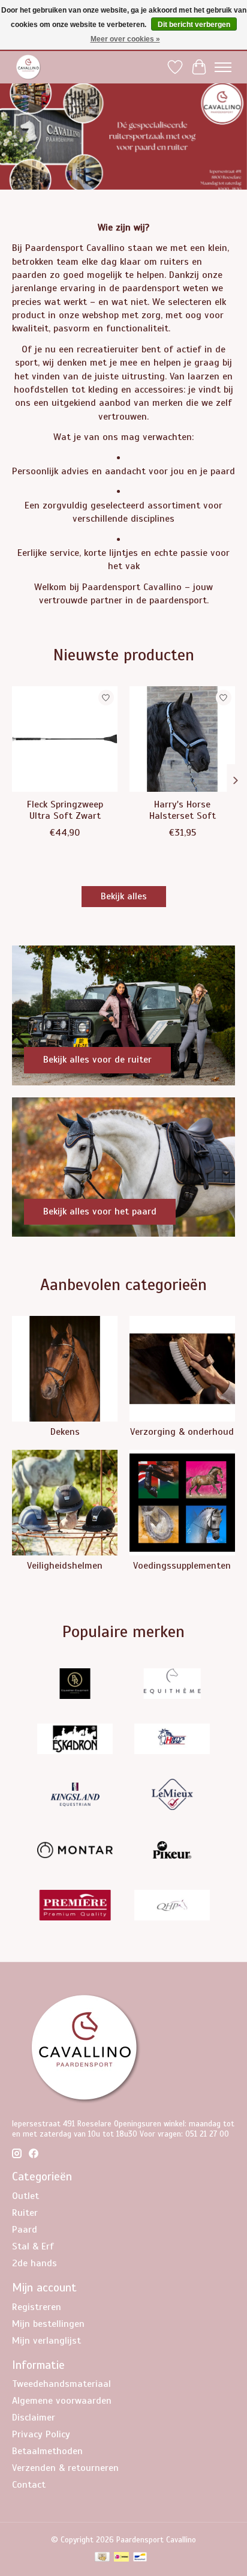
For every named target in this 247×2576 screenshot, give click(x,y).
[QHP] (172, 1907)
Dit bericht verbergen (194, 25)
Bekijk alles (124, 896)
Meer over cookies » (125, 39)
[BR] (75, 1685)
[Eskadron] (75, 1740)
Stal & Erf (33, 2246)
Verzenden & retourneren (65, 2468)
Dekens (65, 1432)
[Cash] (102, 2558)
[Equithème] (172, 1685)
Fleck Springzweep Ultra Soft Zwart (65, 810)
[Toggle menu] (223, 67)
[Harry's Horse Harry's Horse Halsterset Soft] (182, 739)
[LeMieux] (172, 1796)
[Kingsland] (75, 1796)
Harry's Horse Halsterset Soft (183, 810)
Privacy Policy (41, 2434)
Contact (29, 2485)
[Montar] (75, 1851)
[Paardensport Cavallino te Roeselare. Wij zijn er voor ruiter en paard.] (28, 67)
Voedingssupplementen (182, 1566)
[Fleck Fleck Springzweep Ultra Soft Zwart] (65, 739)
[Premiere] (75, 1907)
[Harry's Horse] (172, 1740)
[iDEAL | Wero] (121, 2558)
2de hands (34, 2263)
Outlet (25, 2196)
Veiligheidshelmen (65, 1566)
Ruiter (25, 2213)
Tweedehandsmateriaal (61, 2384)
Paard (25, 2230)
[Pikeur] (172, 1851)
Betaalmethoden (47, 2451)
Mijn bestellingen (48, 2324)
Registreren (37, 2307)
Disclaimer (34, 2418)
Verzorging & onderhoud (182, 1432)
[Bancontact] (140, 2558)
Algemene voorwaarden (62, 2401)
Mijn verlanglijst (46, 2341)
